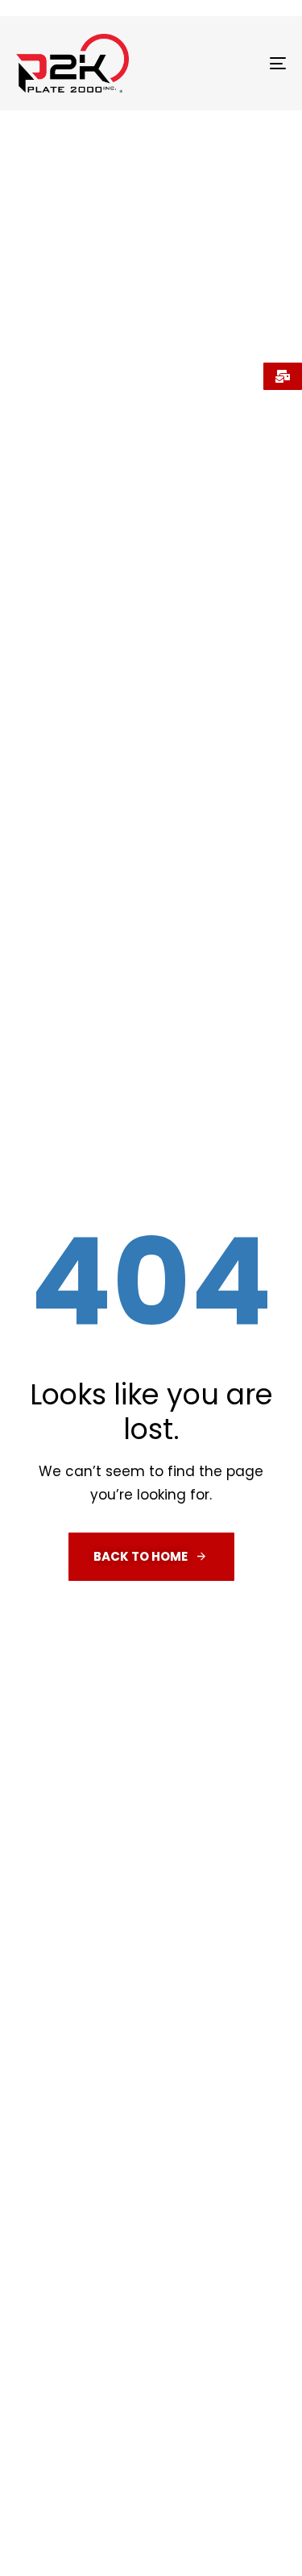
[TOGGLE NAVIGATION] (241, 63)
